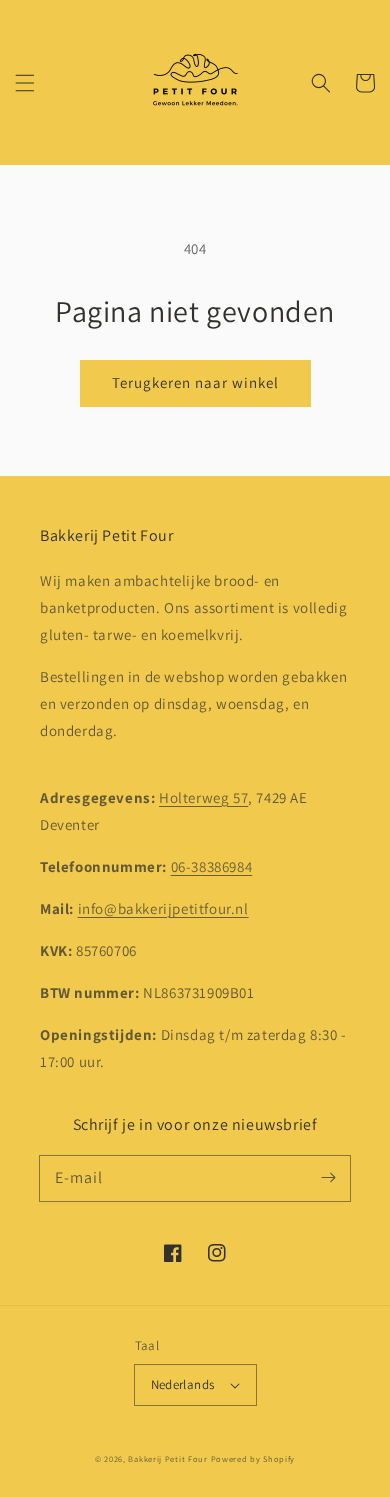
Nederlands (183, 1384)
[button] (25, 83)
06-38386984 (212, 866)
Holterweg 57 (203, 797)
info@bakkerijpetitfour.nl (163, 908)
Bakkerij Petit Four (167, 1458)
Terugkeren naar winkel (195, 382)
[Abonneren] (328, 1178)
